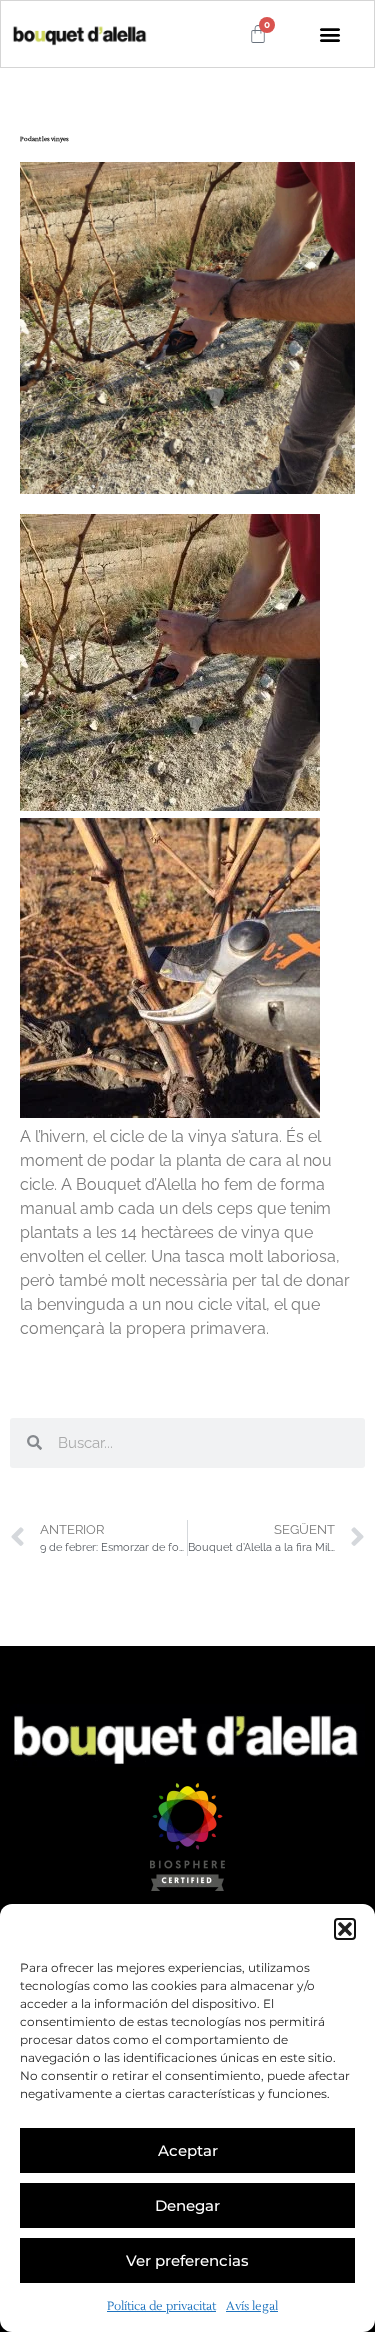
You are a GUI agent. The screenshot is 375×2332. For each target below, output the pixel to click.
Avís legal (252, 2306)
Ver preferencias (187, 2260)
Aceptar (188, 2150)
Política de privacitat (161, 2306)
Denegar (187, 2205)
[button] (345, 1929)
